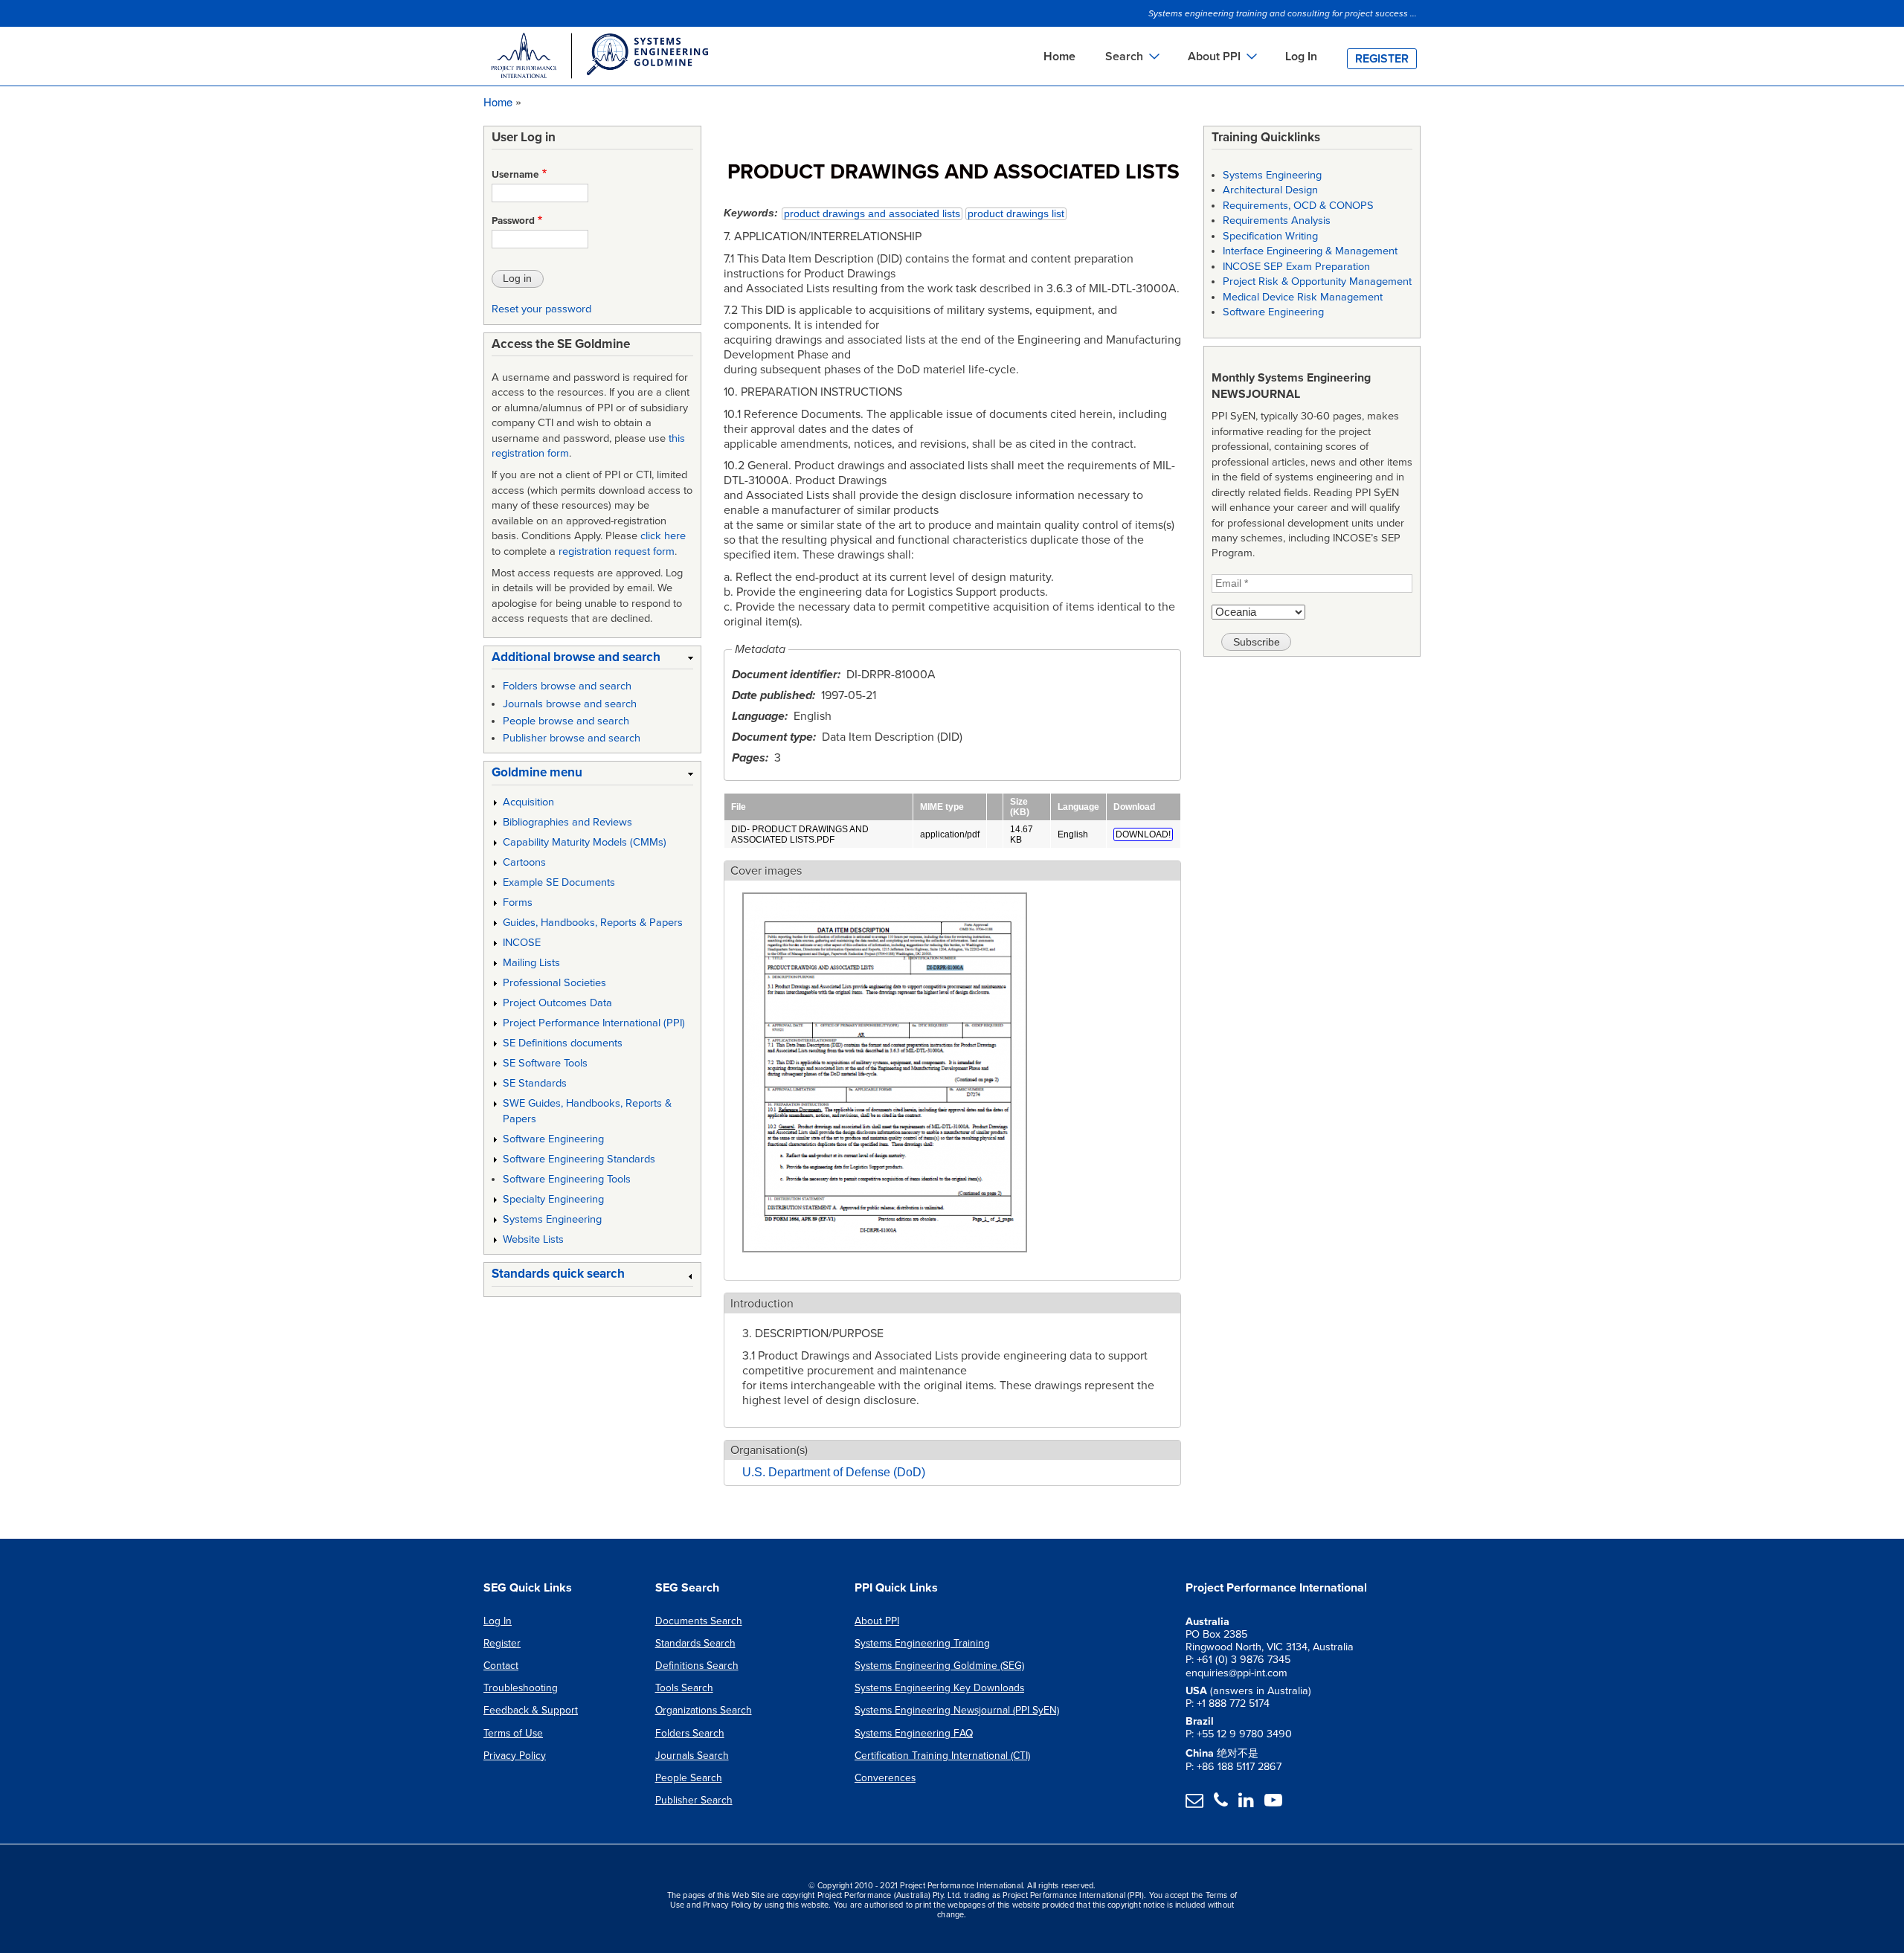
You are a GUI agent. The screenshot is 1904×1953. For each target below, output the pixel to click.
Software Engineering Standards (579, 1159)
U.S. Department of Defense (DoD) (834, 1472)
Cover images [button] (766, 871)
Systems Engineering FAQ (914, 1733)
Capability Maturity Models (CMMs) (585, 842)
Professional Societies (554, 983)
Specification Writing (1270, 236)
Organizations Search (704, 1710)
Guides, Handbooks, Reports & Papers (593, 923)
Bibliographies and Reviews (567, 822)
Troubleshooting (521, 1688)
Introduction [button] (762, 1304)
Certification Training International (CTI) (942, 1756)
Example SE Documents (559, 882)
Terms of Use (513, 1733)
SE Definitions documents (563, 1043)
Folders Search (690, 1733)
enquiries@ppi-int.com (1236, 1673)
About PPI (877, 1621)
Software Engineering (553, 1139)
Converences (885, 1778)
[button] (885, 1261)
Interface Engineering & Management (1310, 251)
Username (515, 175)
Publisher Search (694, 1800)
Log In (1301, 57)
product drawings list (1016, 214)
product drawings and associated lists (872, 214)
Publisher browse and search (572, 738)
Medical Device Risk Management (1303, 297)
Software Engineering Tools (567, 1179)
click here (663, 536)
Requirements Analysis (1277, 221)
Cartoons (524, 862)
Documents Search (699, 1621)
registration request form (617, 551)
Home (1059, 57)
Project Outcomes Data (557, 1003)
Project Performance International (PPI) (594, 1023)
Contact (501, 1666)
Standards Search (695, 1643)
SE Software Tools (545, 1063)
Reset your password (541, 309)
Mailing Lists (531, 963)
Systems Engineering (552, 1219)
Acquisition (528, 802)
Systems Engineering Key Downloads (939, 1688)
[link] (592, 660)
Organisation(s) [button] (769, 1450)
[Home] (599, 58)
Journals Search (692, 1756)
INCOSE (522, 943)
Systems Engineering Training (922, 1643)
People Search (689, 1778)
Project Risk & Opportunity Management (1317, 281)
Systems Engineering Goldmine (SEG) (939, 1666)
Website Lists (533, 1239)
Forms (518, 903)
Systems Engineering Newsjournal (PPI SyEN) (957, 1710)
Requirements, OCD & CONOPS (1298, 206)
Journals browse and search (570, 704)
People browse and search (566, 721)
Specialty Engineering (553, 1199)
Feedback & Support (531, 1710)
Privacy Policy (515, 1756)
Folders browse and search (567, 686)
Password (513, 221)
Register (1382, 59)
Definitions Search (697, 1666)
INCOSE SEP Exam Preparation (1296, 267)
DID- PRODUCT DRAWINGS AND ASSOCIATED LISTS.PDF (800, 834)
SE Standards (535, 1083)
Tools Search (684, 1688)
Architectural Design (1270, 190)
